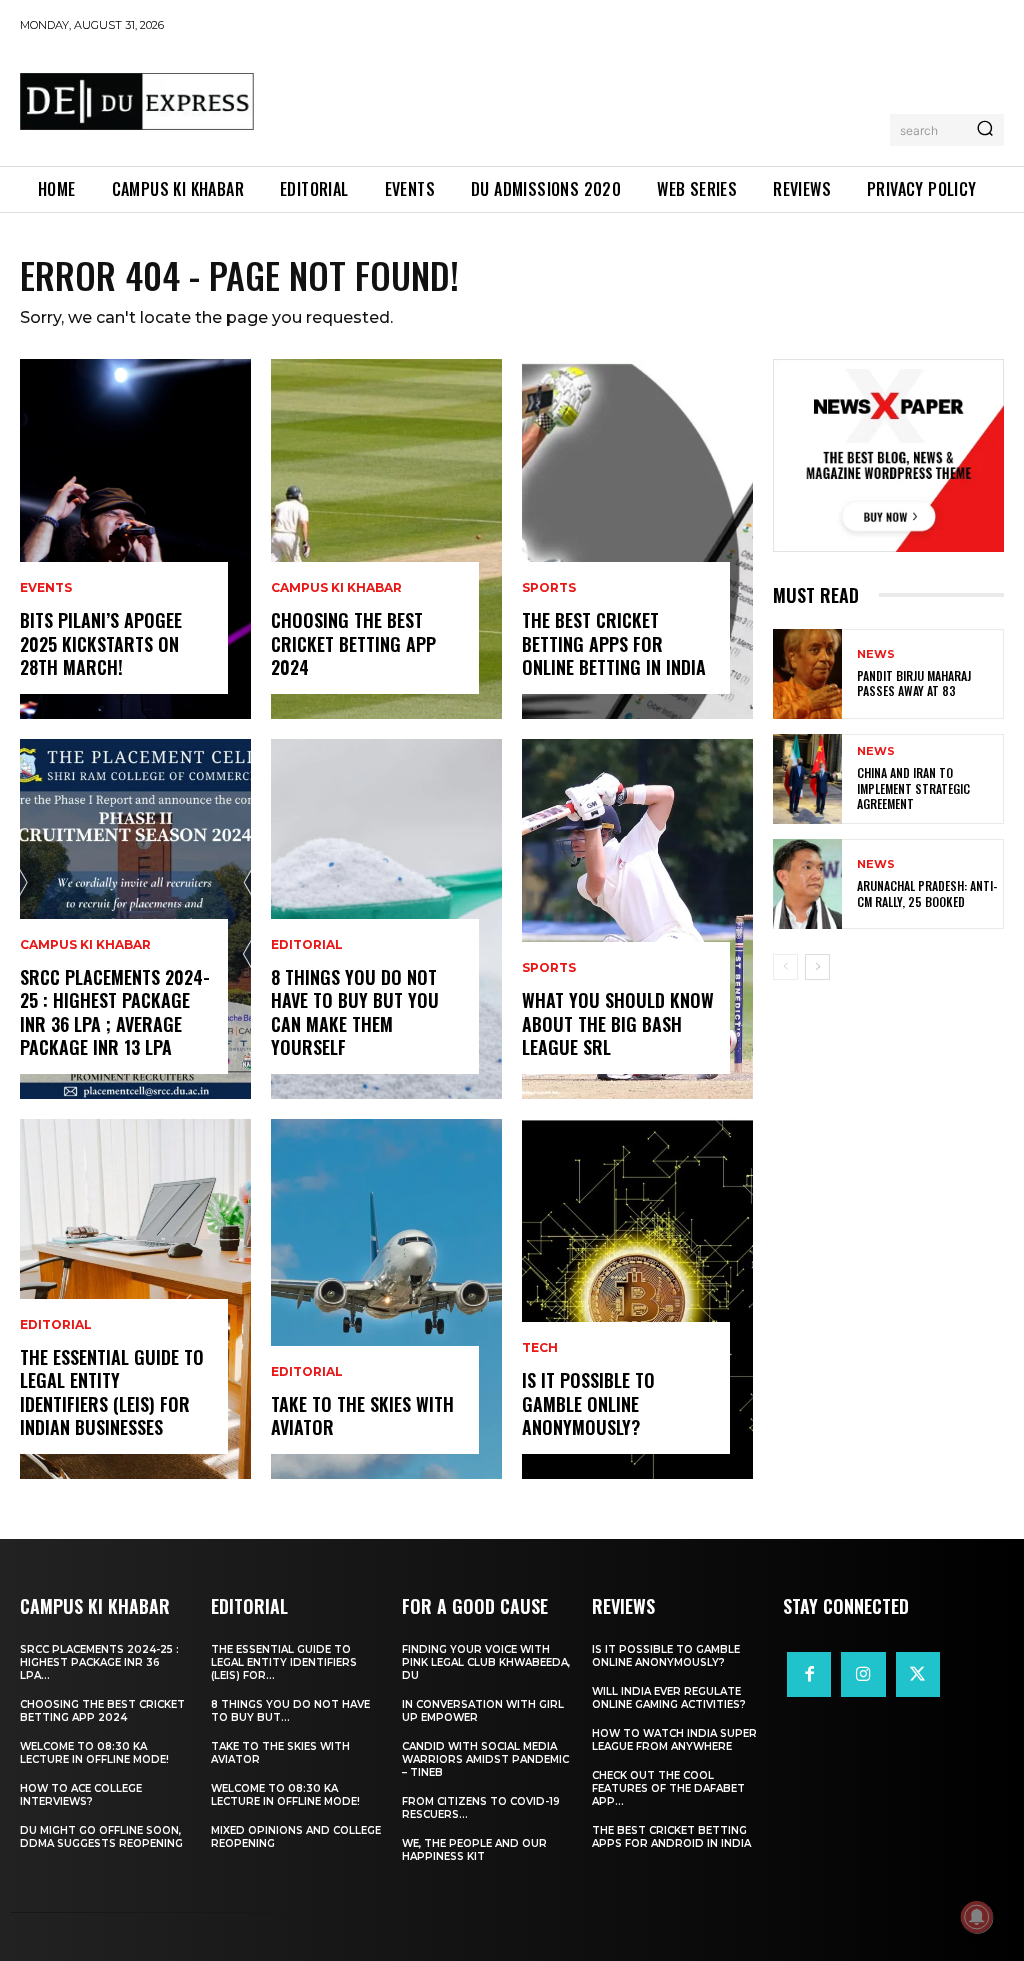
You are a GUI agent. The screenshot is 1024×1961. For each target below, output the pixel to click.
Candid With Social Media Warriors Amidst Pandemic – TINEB (485, 1759)
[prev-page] (785, 967)
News (876, 654)
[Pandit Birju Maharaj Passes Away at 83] (807, 674)
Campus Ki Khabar (85, 945)
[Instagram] (863, 1674)
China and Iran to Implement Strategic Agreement (913, 788)
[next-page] (817, 967)
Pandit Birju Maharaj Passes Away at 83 (914, 683)
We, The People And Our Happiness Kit (474, 1850)
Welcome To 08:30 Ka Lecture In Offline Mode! (94, 1753)
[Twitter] (918, 1674)
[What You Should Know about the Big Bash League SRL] (637, 919)
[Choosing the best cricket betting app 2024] (386, 539)
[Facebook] (809, 1674)
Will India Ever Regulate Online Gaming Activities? (669, 1698)
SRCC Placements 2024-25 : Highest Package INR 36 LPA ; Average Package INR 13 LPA (115, 1012)
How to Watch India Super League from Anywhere (674, 1740)
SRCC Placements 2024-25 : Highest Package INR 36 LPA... (99, 1662)
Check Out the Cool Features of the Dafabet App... (668, 1788)
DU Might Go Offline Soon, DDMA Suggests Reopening (101, 1837)
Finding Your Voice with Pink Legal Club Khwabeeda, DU (486, 1662)
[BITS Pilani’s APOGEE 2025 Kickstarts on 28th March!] (135, 539)
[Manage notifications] (977, 1917)
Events (46, 588)
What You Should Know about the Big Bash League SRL (618, 1023)
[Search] (985, 130)
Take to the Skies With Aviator (362, 1415)
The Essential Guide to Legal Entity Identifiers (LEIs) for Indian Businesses (112, 1392)
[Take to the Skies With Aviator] (386, 1299)
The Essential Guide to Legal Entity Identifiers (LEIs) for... (284, 1662)
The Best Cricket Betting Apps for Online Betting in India (614, 643)
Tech (540, 1348)
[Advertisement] (634, 96)
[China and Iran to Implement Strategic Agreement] (807, 779)
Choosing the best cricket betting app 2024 (353, 643)
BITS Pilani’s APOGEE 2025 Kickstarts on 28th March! (101, 643)
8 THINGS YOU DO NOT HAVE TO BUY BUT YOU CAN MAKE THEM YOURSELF (355, 1012)
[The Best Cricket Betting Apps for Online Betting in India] (637, 539)
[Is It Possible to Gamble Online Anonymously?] (637, 1299)
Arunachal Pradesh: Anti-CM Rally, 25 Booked (927, 893)
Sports (549, 588)
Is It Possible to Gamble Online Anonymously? (588, 1403)
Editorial (56, 1325)
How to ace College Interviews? (81, 1795)
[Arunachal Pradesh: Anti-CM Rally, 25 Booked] (807, 884)
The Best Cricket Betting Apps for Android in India (671, 1837)
